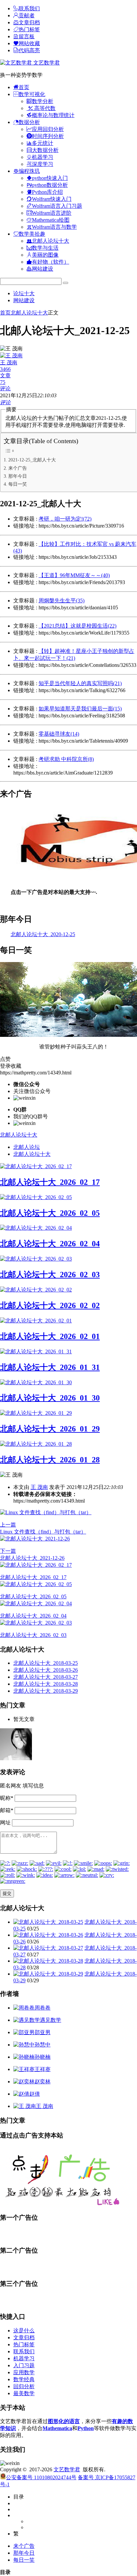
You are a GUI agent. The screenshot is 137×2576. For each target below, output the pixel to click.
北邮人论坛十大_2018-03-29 (46, 1691)
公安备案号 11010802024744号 (41, 2477)
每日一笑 (18, 484)
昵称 (7, 1798)
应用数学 (24, 2372)
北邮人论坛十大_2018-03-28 (46, 1684)
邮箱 (7, 1810)
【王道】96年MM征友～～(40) (74, 575)
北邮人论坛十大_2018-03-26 (46, 1670)
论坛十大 (24, 293)
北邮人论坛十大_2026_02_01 (50, 1336)
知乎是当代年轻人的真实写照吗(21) (80, 683)
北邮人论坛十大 (29, 313)
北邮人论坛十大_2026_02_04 (50, 1244)
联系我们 (24, 2351)
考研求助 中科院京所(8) (66, 759)
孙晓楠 (43, 2057)
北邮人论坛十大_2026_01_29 (50, 1429)
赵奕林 (43, 2082)
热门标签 (24, 2344)
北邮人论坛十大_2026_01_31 (50, 1367)
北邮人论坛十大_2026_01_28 (50, 1460)
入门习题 (24, 2365)
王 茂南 (39, 1487)
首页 (5, 313)
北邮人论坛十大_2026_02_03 (50, 1275)
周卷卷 (43, 2008)
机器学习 (24, 2358)
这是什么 (24, 2331)
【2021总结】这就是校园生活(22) (77, 626)
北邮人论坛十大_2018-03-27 (46, 1677)
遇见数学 (51, 2020)
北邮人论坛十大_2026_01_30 (50, 1398)
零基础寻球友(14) (59, 734)
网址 (5, 1823)
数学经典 (24, 2379)
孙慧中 (43, 2045)
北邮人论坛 (27, 1147)
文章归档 (24, 2337)
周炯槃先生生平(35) (62, 601)
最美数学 (24, 2393)
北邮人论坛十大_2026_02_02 (50, 1305)
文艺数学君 (46, 63)
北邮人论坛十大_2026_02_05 (50, 1213)
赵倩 (35, 2094)
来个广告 (18, 468)
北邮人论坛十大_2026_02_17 (50, 1182)
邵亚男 (43, 2032)
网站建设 (24, 300)
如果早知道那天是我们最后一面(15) (80, 709)
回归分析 (24, 2386)
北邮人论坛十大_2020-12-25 (43, 934)
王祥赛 (43, 2069)
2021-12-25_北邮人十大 (32, 460)
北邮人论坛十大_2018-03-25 (46, 1663)
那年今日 (18, 476)
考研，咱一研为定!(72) (65, 519)
